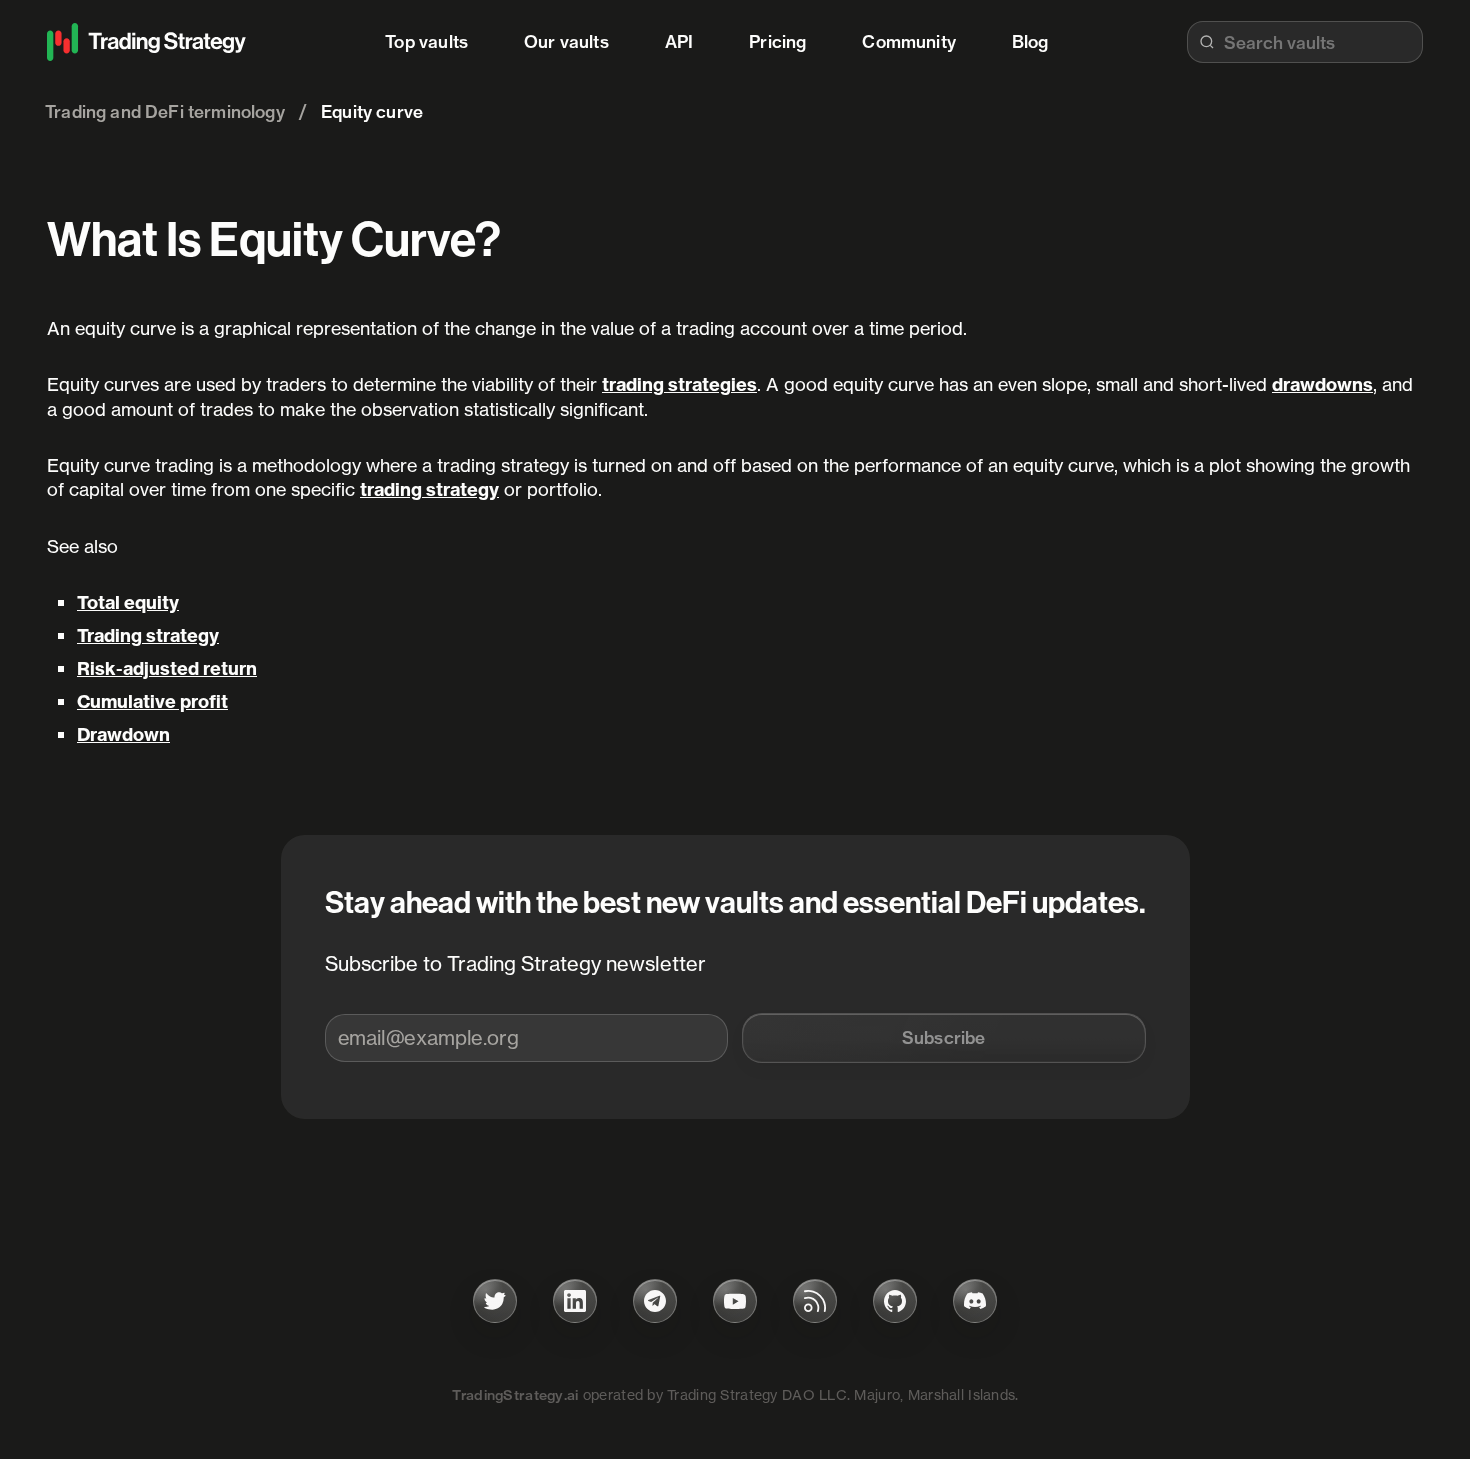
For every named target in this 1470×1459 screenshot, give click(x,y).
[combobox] (1305, 42)
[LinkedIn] (575, 1301)
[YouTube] (735, 1301)
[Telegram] (655, 1301)
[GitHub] (895, 1301)
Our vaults (566, 41)
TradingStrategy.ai (515, 1395)
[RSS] (815, 1301)
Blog (1030, 41)
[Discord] (975, 1301)
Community (909, 41)
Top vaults (426, 41)
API (679, 41)
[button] (944, 1038)
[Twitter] (495, 1301)
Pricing (777, 41)
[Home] (147, 42)
